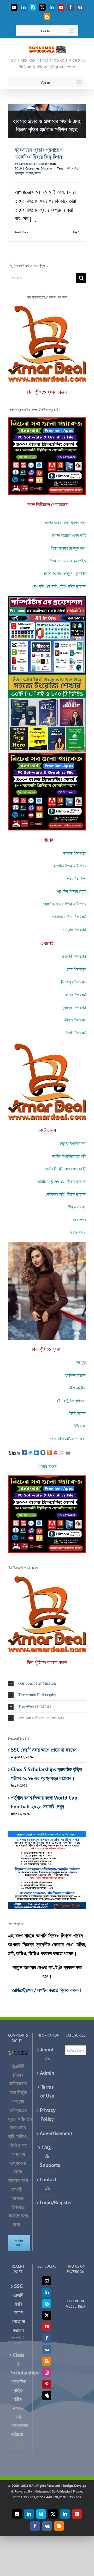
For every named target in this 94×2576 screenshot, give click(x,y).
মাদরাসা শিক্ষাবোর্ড (75, 853)
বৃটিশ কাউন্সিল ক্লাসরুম (71, 1401)
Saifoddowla (27, 164)
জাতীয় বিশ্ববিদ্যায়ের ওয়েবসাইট (65, 1169)
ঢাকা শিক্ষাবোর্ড (77, 969)
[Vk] (47, 2350)
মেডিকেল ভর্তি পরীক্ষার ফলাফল (66, 1194)
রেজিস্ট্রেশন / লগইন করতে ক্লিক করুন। (47, 1990)
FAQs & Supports (47, 2156)
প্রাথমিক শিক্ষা (77, 879)
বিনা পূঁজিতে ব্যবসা (47, 1349)
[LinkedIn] (47, 2292)
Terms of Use (47, 2091)
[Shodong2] (47, 599)
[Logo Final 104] (47, 307)
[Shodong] (47, 677)
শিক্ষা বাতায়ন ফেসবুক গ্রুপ (69, 548)
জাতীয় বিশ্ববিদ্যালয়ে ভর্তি (69, 1156)
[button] (47, 1683)
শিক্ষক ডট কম (77, 1207)
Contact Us (47, 2184)
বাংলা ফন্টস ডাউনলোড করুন (68, 1439)
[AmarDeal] (47, 420)
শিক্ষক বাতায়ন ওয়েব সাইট (69, 535)
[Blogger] (47, 2361)
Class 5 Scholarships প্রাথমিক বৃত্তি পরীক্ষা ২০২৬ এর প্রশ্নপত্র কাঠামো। (18, 2395)
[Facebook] (47, 2338)
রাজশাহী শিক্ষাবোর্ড (74, 956)
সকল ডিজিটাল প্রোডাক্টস (47, 504)
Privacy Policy (47, 2115)
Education (47, 168)
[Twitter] (47, 2315)
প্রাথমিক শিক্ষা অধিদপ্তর (69, 866)
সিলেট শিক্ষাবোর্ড (75, 1033)
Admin (47, 2073)
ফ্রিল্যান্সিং (20, 173)
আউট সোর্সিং (71, 168)
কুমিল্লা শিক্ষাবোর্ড (74, 1007)
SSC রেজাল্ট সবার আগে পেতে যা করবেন (44, 1750)
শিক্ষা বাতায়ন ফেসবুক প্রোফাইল (65, 573)
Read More (21, 232)
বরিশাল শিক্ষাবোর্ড (75, 1020)
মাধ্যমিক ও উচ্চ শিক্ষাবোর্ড (69, 917)
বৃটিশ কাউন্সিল (77, 1388)
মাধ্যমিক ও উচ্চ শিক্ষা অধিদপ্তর (65, 904)
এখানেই (47, 840)
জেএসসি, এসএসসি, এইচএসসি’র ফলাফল (59, 586)
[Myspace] (47, 2396)
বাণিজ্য (30, 173)
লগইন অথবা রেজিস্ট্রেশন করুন (66, 522)
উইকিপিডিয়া (78, 1232)
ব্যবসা (37, 173)
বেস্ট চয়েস (47, 1130)
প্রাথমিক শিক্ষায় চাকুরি (72, 891)
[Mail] (47, 2281)
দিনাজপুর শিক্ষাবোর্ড (74, 982)
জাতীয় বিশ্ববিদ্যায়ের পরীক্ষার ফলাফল (62, 1181)
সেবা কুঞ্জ (80, 1362)
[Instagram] (47, 2373)
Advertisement (47, 2133)
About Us (47, 2054)
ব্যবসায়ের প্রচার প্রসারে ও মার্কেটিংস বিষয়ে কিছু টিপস (39, 153)
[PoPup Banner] (47, 1834)
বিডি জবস (80, 1426)
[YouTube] (47, 2327)
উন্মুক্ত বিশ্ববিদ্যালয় (73, 1143)
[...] (33, 218)
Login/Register (47, 2202)
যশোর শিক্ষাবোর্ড (76, 995)
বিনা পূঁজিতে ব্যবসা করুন (47, 392)
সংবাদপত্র (79, 1220)
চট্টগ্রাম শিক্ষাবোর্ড (74, 929)
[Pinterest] (47, 2384)
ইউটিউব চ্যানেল (75, 1375)
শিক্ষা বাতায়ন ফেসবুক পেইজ (68, 561)
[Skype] (47, 2304)
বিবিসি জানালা (77, 1413)
